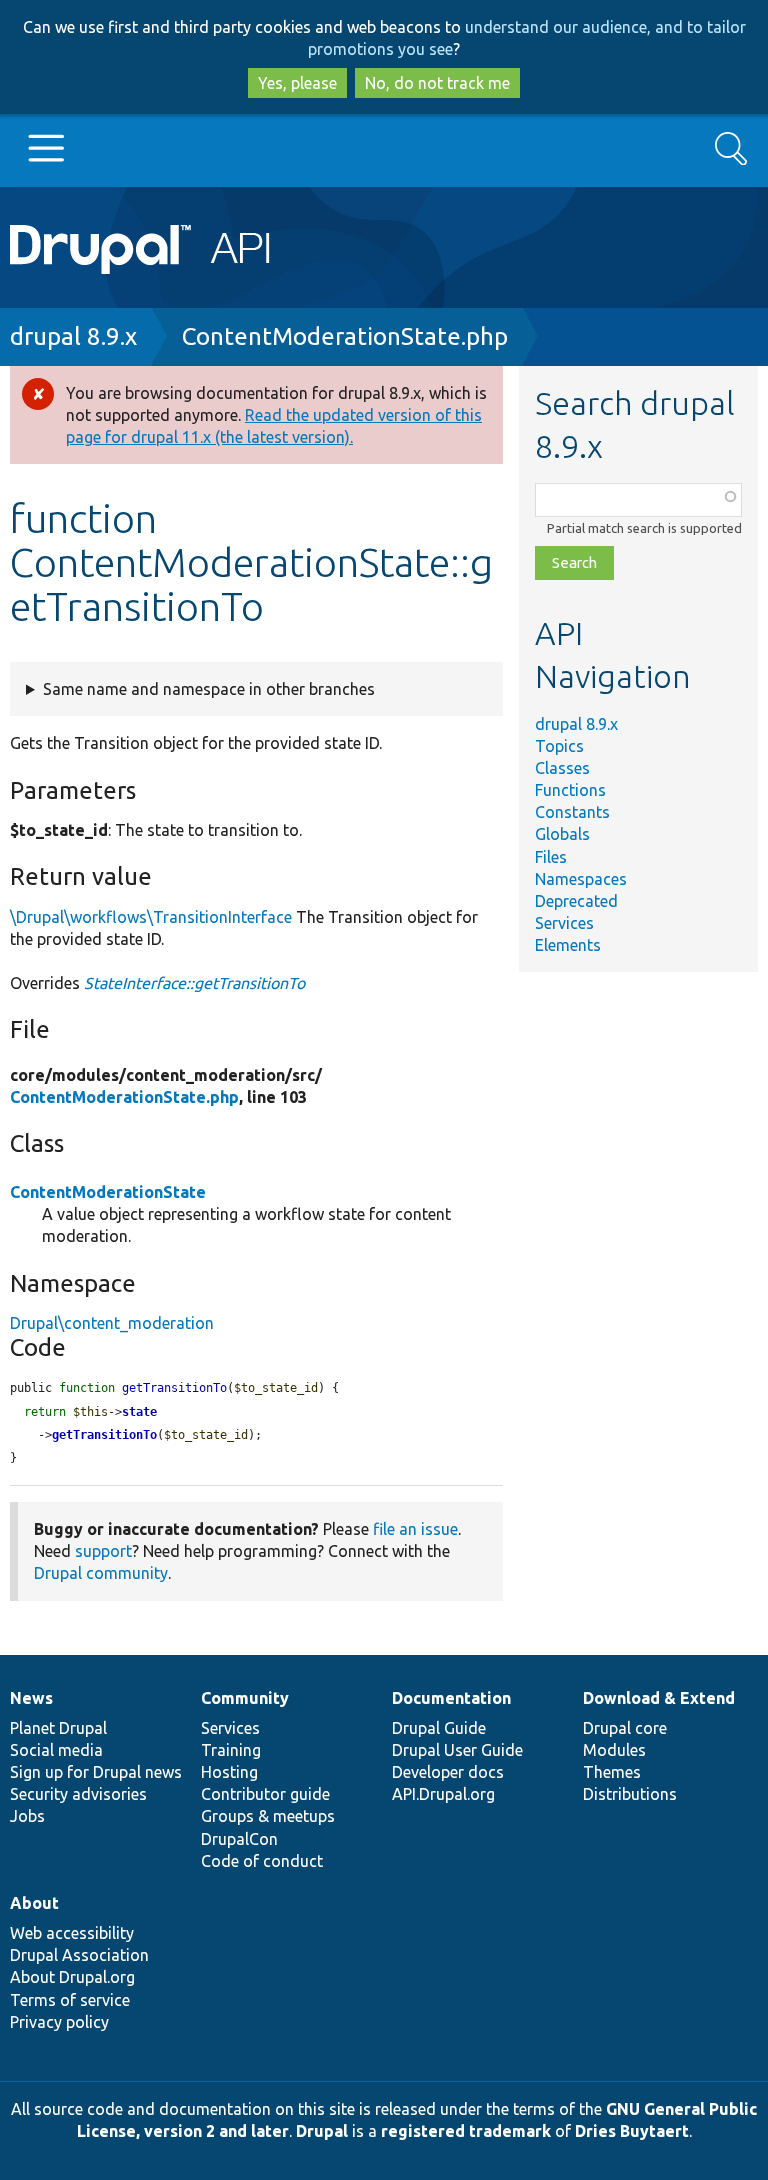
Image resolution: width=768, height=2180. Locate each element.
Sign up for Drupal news (96, 1772)
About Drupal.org (72, 1977)
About (34, 1903)
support (103, 1551)
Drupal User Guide (457, 1750)
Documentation (451, 1698)
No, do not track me (437, 83)
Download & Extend (659, 1698)
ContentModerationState (108, 1192)
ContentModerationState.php (345, 336)
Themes (612, 1772)
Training (231, 1750)
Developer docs (448, 1772)
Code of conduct (262, 1861)
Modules (614, 1750)
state (139, 1412)
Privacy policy (59, 2022)
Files (551, 857)
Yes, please (297, 83)
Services (564, 923)
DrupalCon (239, 1839)
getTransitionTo (104, 1435)
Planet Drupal (58, 1728)
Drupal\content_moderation (112, 1323)
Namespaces (581, 879)
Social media (56, 1750)
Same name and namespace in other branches (209, 689)
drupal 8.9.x (73, 336)
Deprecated (576, 901)
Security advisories (78, 1794)
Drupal (322, 2131)
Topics (559, 746)
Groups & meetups (268, 1816)
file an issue (415, 1529)
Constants (572, 812)
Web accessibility (72, 1933)
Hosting (229, 1772)
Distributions (630, 1794)
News (31, 1698)
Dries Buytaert (632, 2131)
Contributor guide (265, 1794)
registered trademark (466, 2131)
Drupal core (625, 1728)
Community (245, 1698)
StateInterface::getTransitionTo (194, 983)
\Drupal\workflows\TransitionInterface (151, 917)
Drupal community (101, 1573)
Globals (562, 834)
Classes (562, 768)
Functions (570, 790)
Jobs (27, 1816)
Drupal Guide (439, 1728)
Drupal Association (79, 1955)
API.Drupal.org (443, 1794)
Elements (568, 945)
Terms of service (70, 2000)
